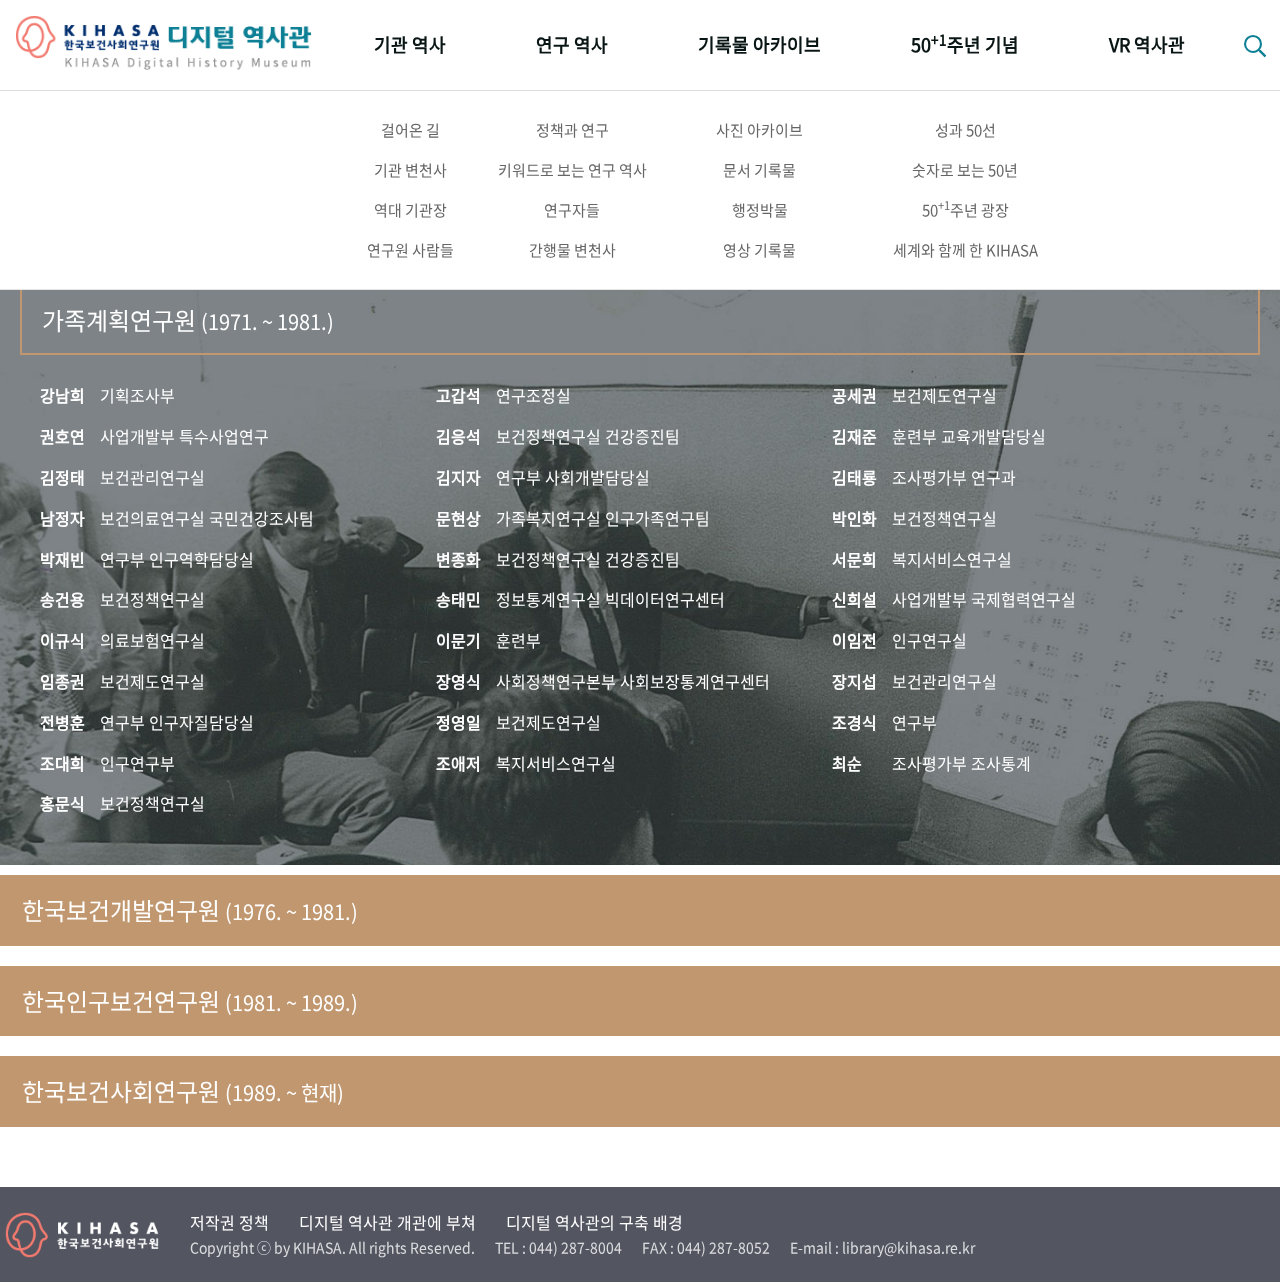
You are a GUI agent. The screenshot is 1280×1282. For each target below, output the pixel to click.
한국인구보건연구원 (190, 1001)
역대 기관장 (410, 210)
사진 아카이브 (759, 130)
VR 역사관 (1147, 44)
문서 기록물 (759, 170)
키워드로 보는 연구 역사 (572, 170)
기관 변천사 (410, 170)
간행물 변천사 (572, 250)
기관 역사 (410, 44)
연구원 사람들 (410, 250)
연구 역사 (572, 44)
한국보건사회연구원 (183, 1091)
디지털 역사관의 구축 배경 (594, 1222)
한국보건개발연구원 (190, 910)
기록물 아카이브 (759, 44)
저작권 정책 (229, 1222)
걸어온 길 (410, 130)
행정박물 (760, 210)
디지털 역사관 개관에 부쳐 (387, 1222)
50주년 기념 (965, 43)
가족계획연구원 (188, 320)
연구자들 (572, 210)
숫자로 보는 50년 (965, 170)
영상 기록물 (759, 250)
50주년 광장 (965, 209)
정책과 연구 (572, 130)
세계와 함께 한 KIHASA (965, 250)
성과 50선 (965, 130)
